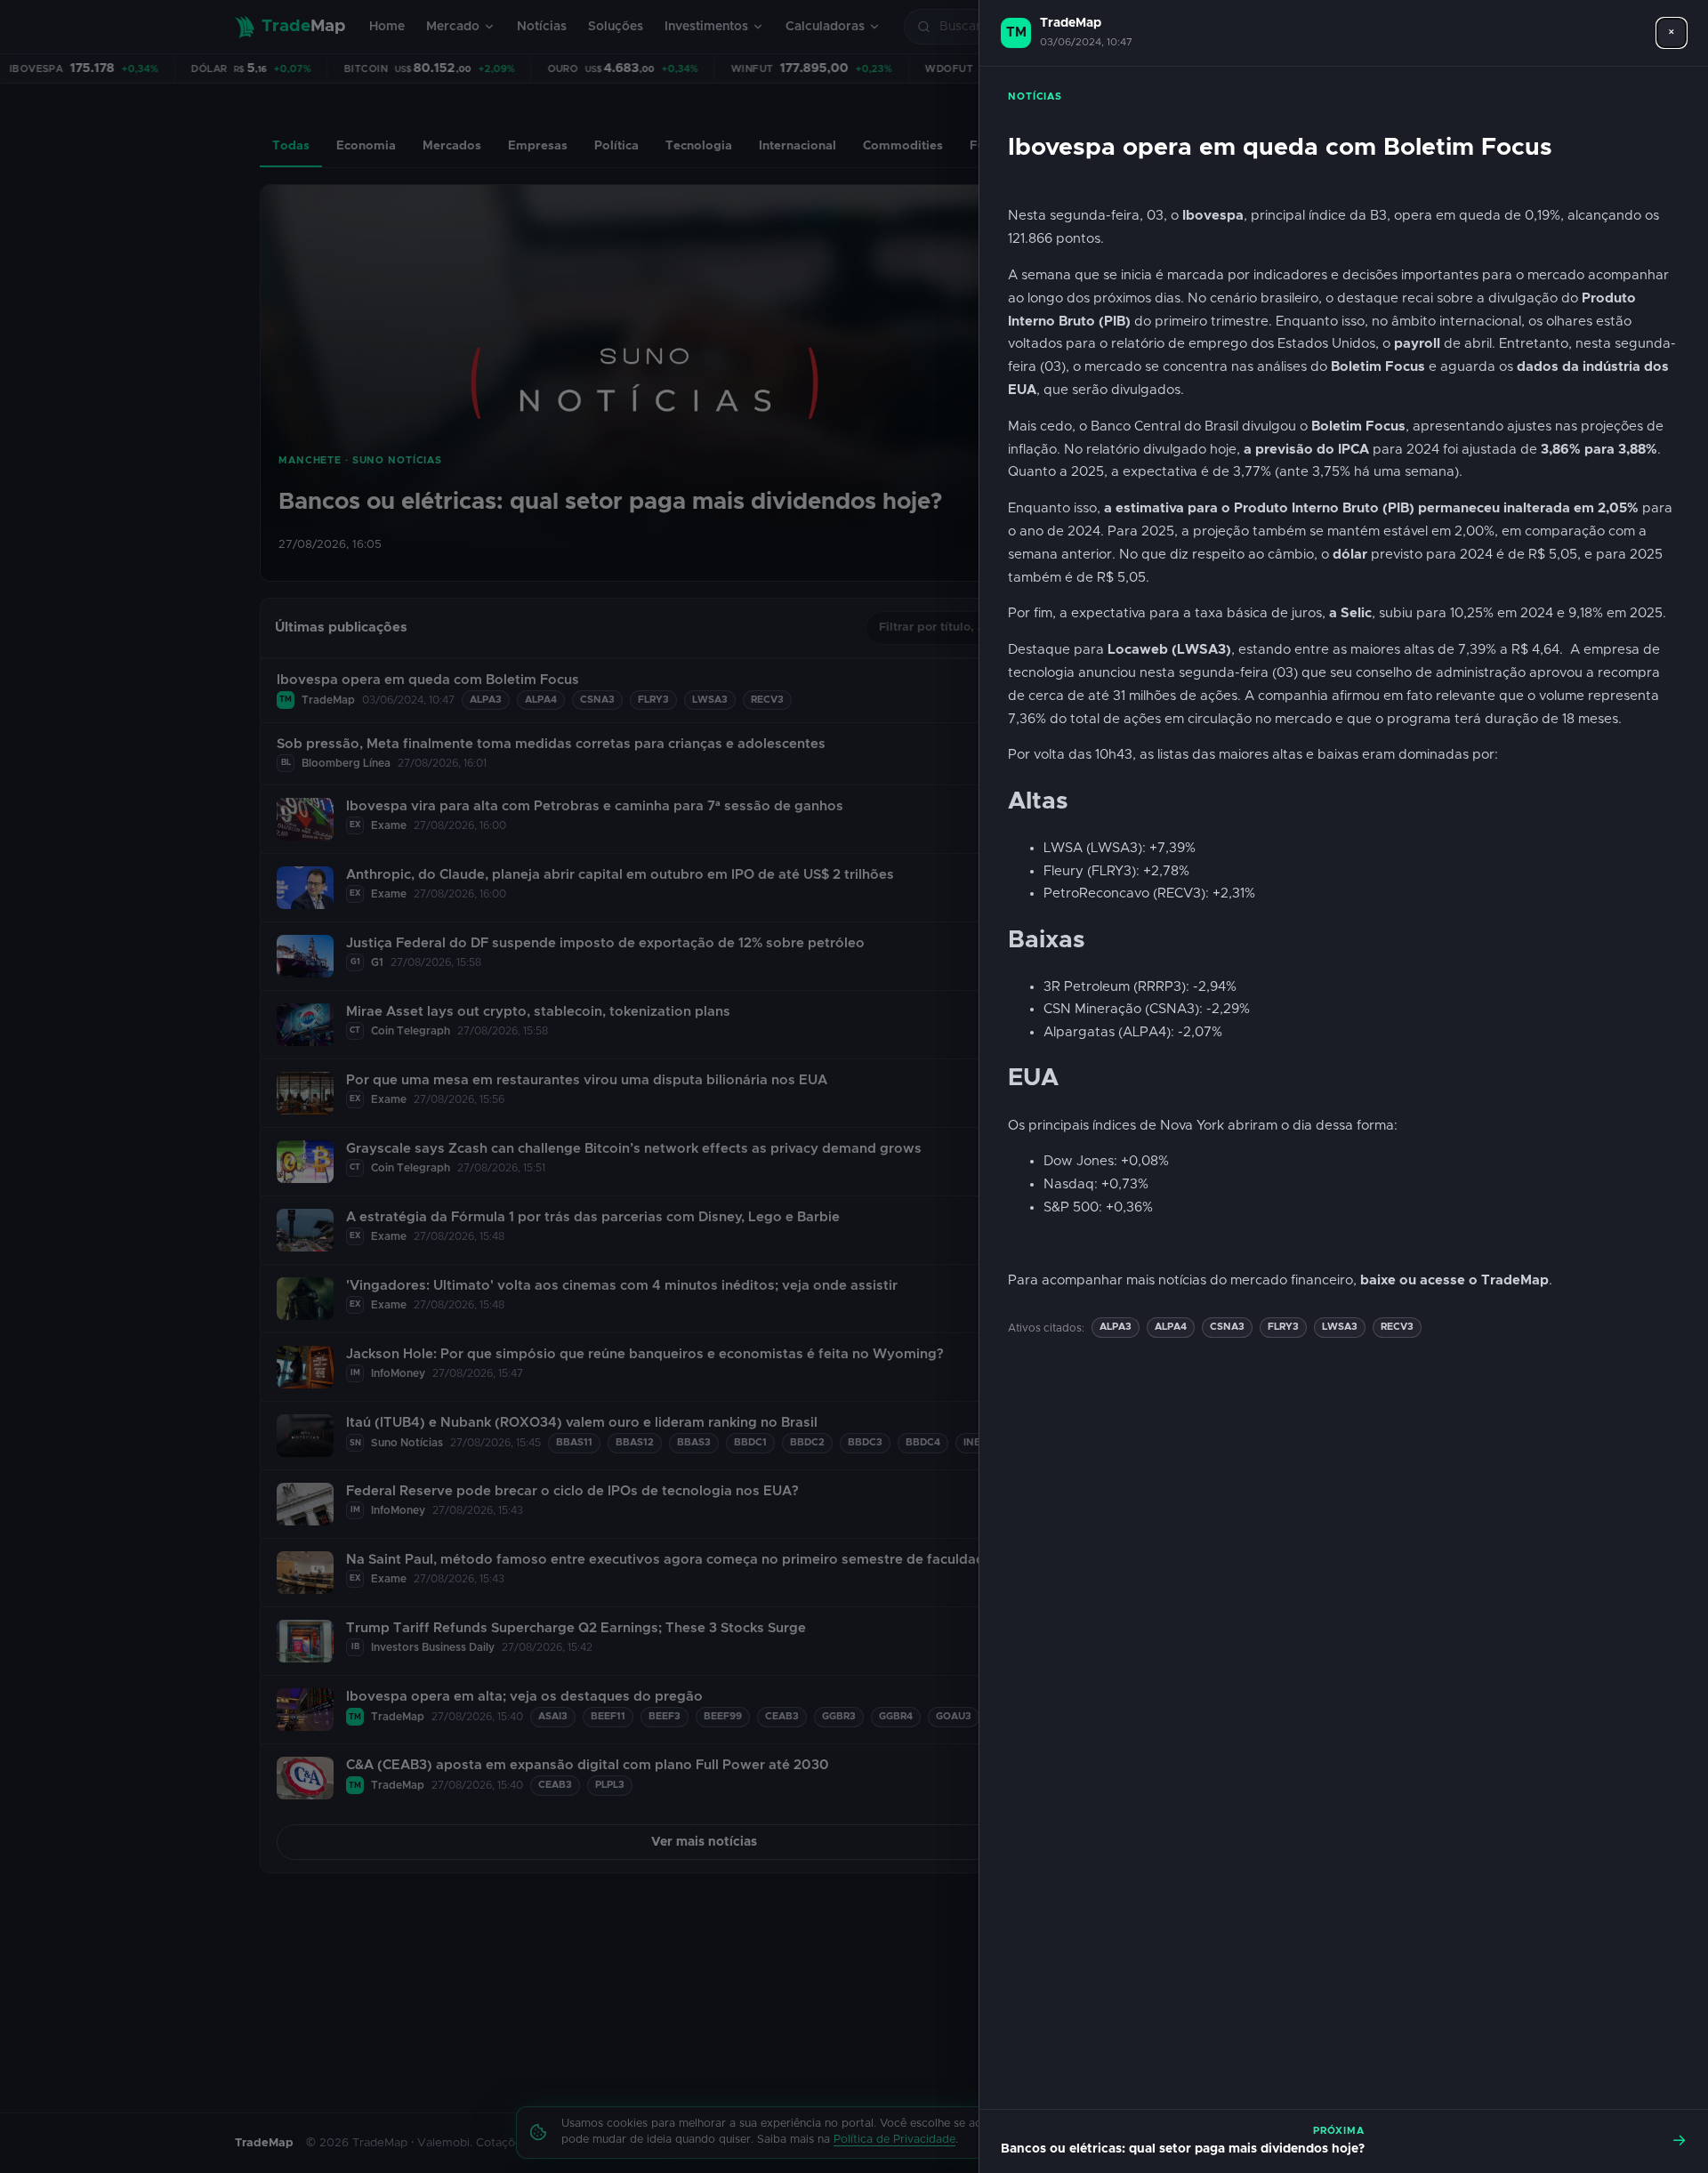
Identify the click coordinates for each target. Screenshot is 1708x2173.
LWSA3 (1340, 1327)
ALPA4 (1171, 1327)
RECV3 (1397, 1327)
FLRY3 (1283, 1327)
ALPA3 (1116, 1327)
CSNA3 (1227, 1327)
